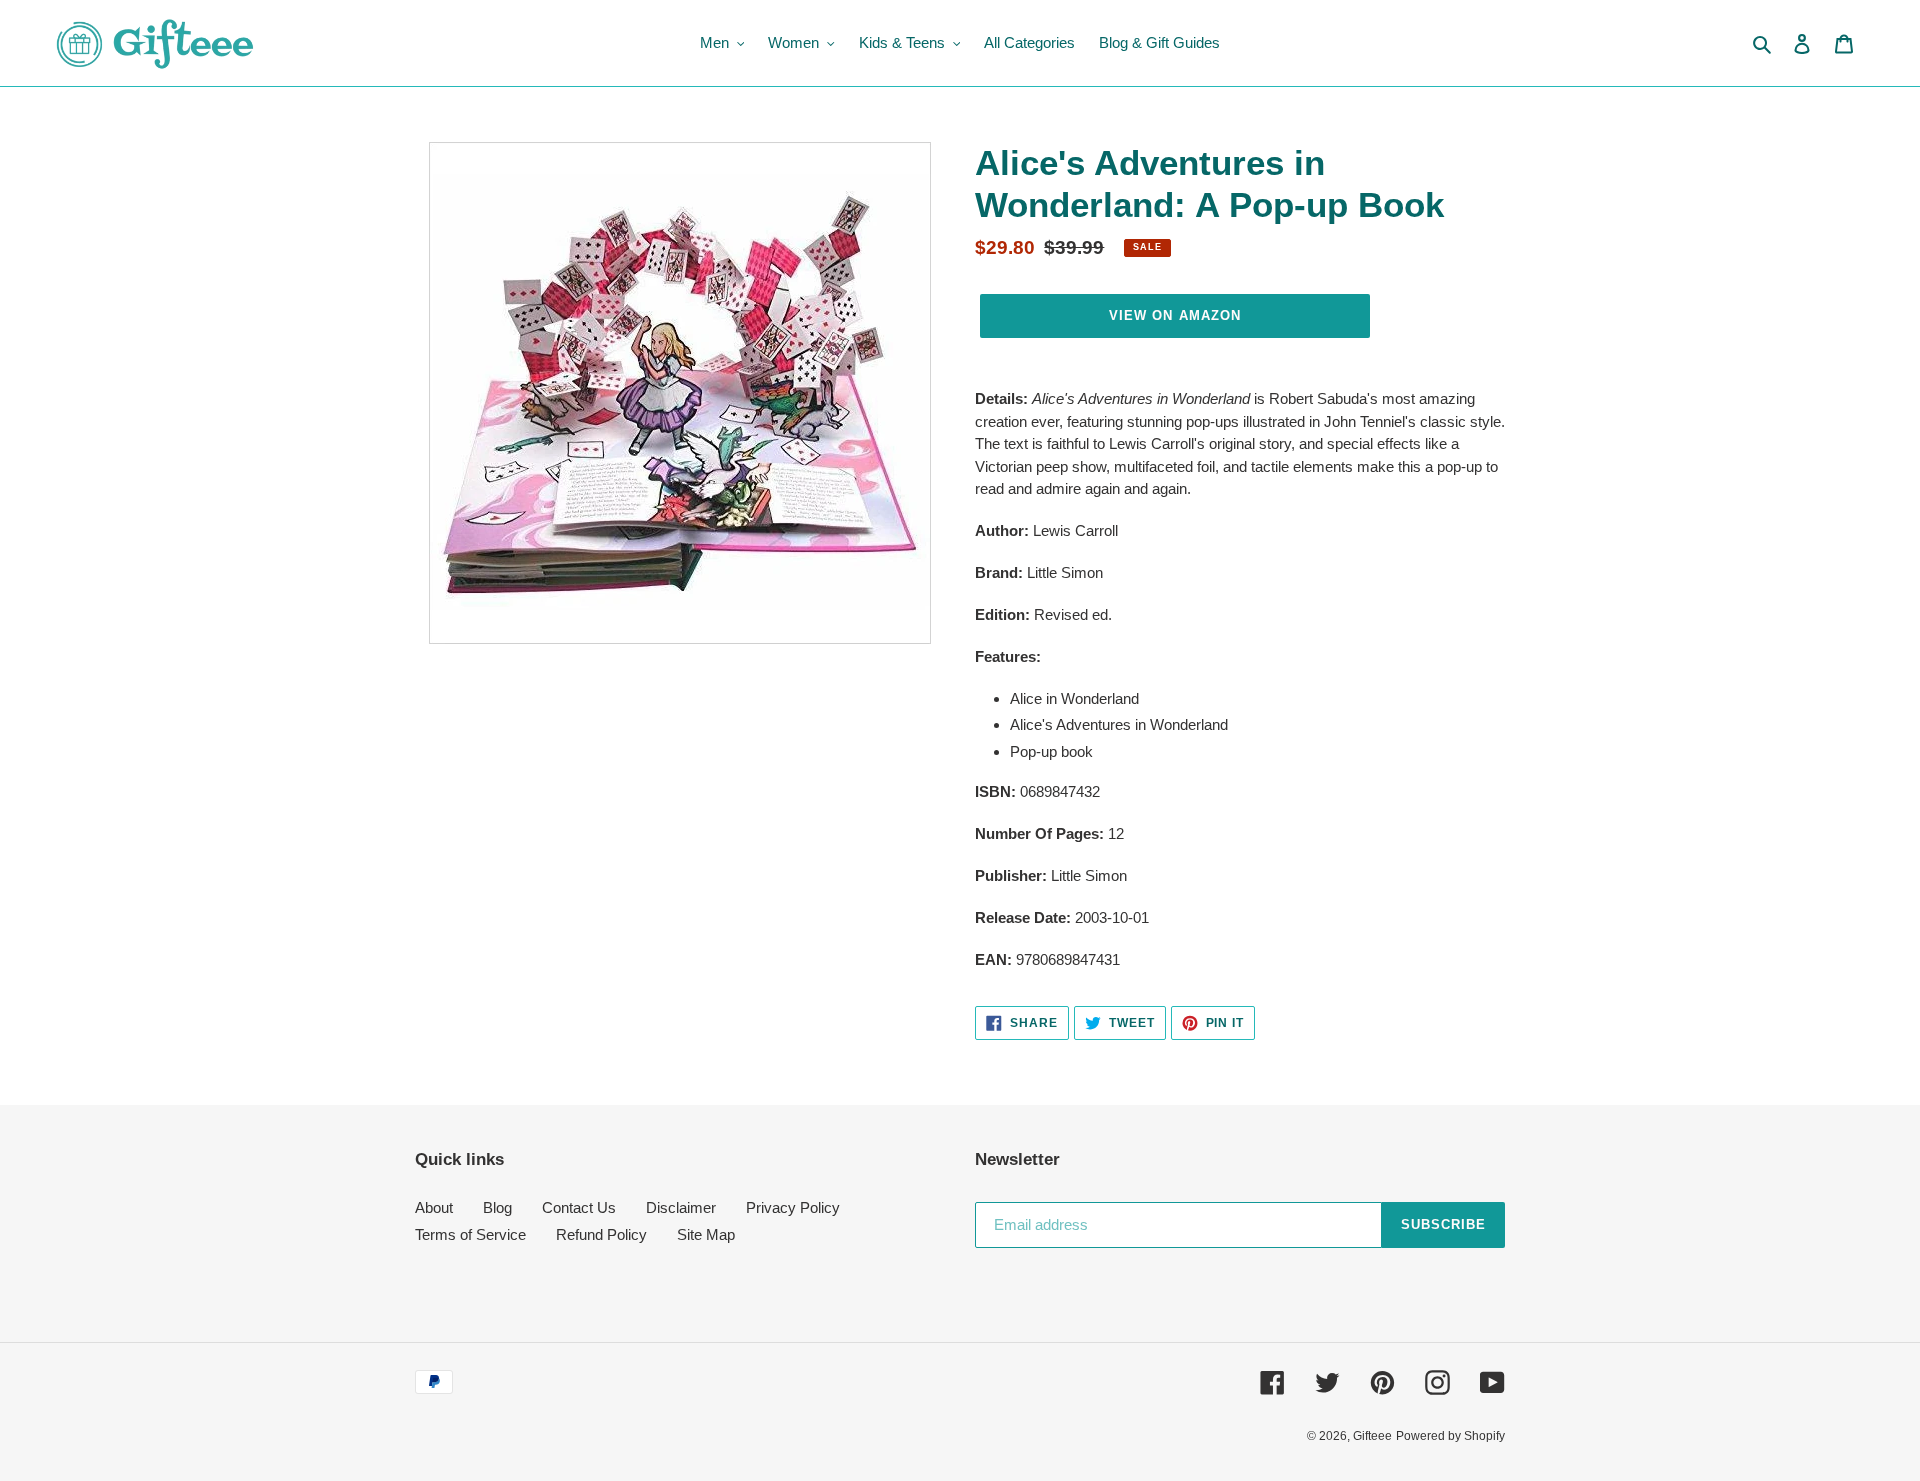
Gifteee (1372, 1436)
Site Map (706, 1234)
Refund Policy (601, 1234)
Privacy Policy (793, 1207)
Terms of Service (470, 1234)
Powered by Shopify (1450, 1436)
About (434, 1207)
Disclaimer (681, 1207)
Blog (497, 1207)
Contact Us (579, 1207)
